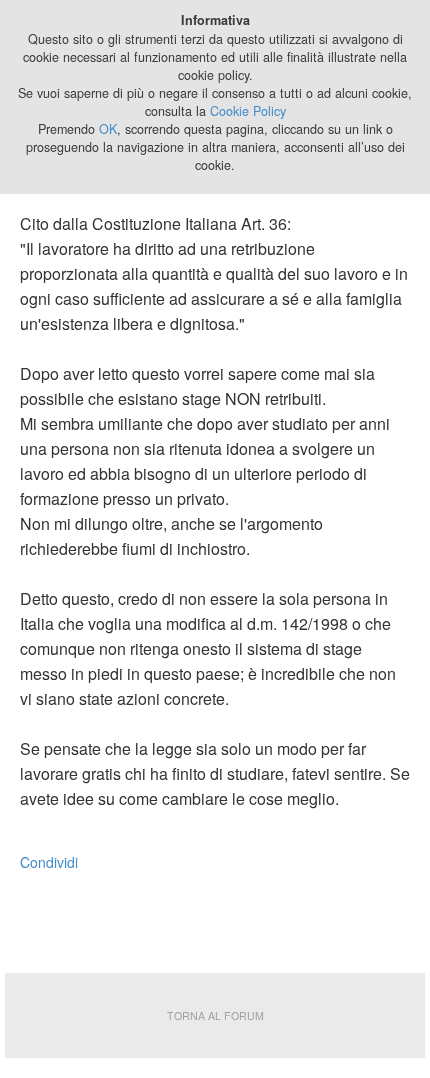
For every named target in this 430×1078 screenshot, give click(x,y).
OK (108, 129)
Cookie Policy (248, 111)
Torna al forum (215, 1015)
